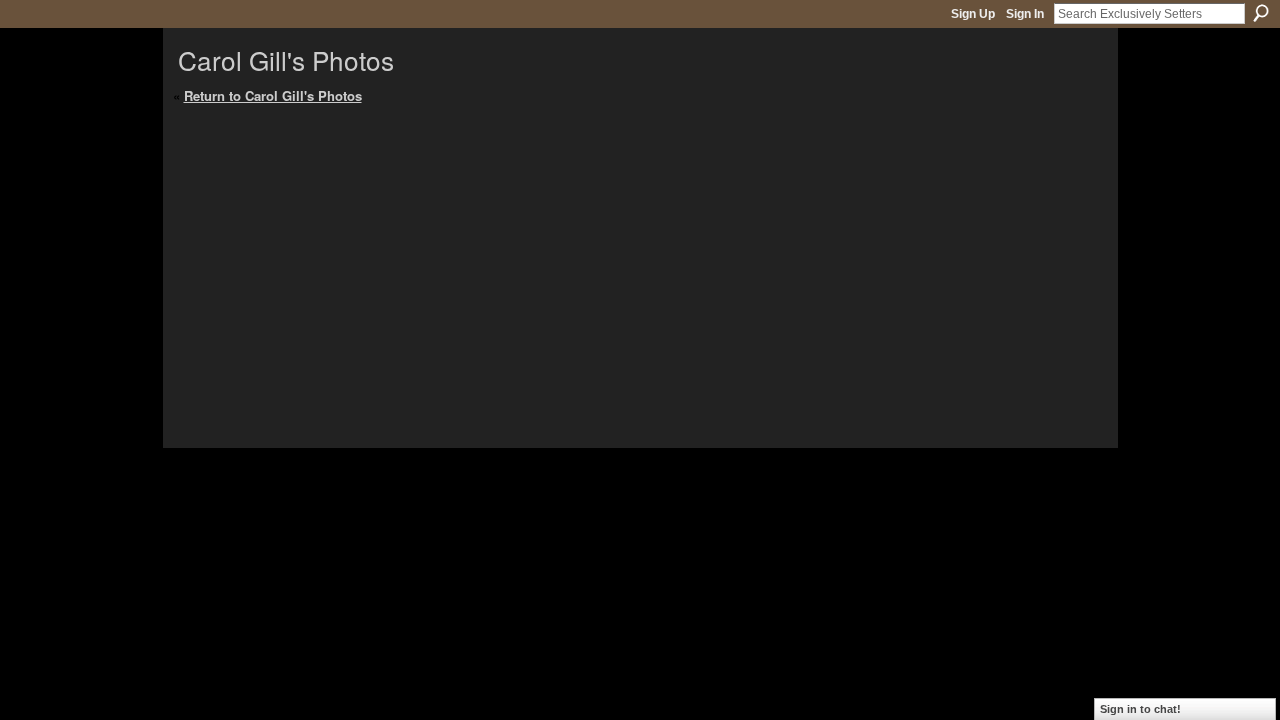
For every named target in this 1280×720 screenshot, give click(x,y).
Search (1261, 13)
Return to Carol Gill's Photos (273, 95)
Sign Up (973, 14)
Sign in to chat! (1140, 709)
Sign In (1025, 14)
